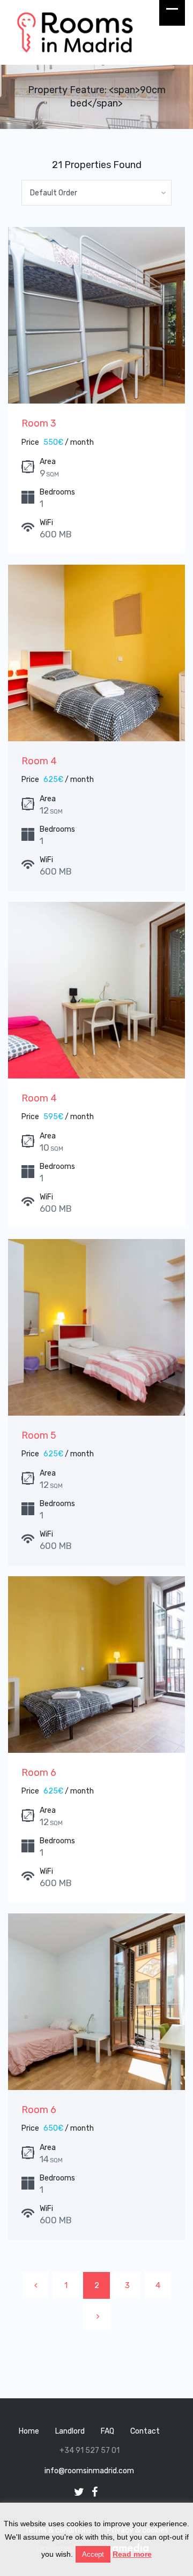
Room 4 (39, 761)
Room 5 (39, 1435)
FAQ (107, 2431)
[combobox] (96, 193)
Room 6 (39, 1773)
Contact (145, 2431)
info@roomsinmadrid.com (89, 2471)
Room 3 (39, 423)
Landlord (70, 2431)
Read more (132, 2554)
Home (29, 2431)
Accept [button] (93, 2554)
